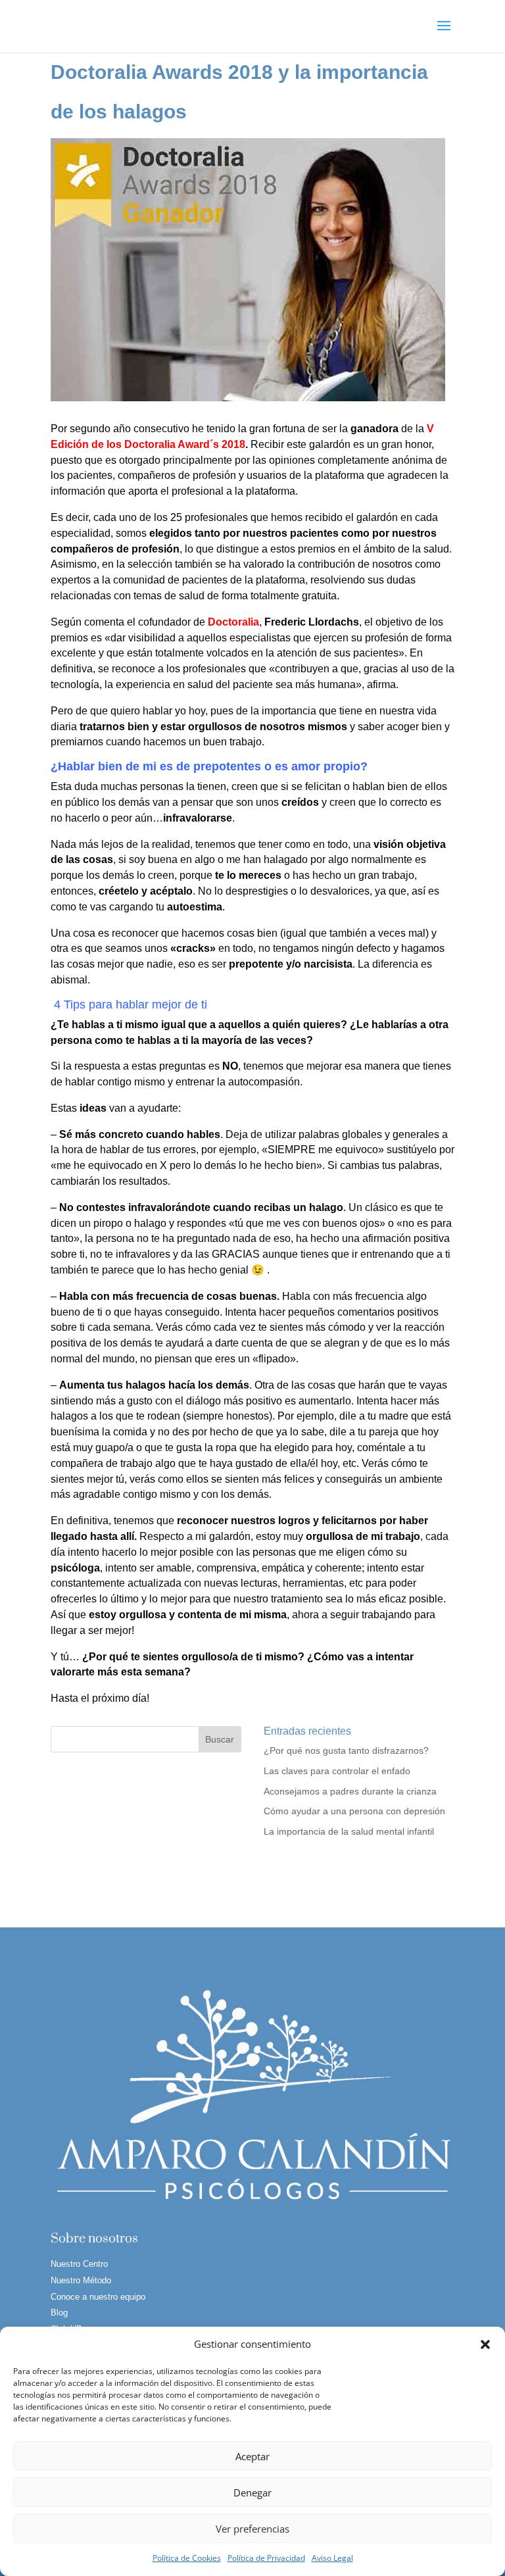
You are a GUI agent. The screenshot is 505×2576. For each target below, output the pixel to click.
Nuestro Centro (79, 2264)
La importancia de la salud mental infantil (349, 1831)
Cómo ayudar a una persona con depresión (354, 1811)
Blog (59, 2313)
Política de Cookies (187, 2558)
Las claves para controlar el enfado (337, 1771)
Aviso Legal (332, 2558)
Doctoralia (233, 622)
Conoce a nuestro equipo (98, 2297)
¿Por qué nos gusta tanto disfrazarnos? (346, 1750)
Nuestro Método (81, 2280)
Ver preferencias (252, 2529)
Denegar (252, 2492)
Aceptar (252, 2456)
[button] (485, 2344)
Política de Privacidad (266, 2558)
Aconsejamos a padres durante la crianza (350, 1791)
